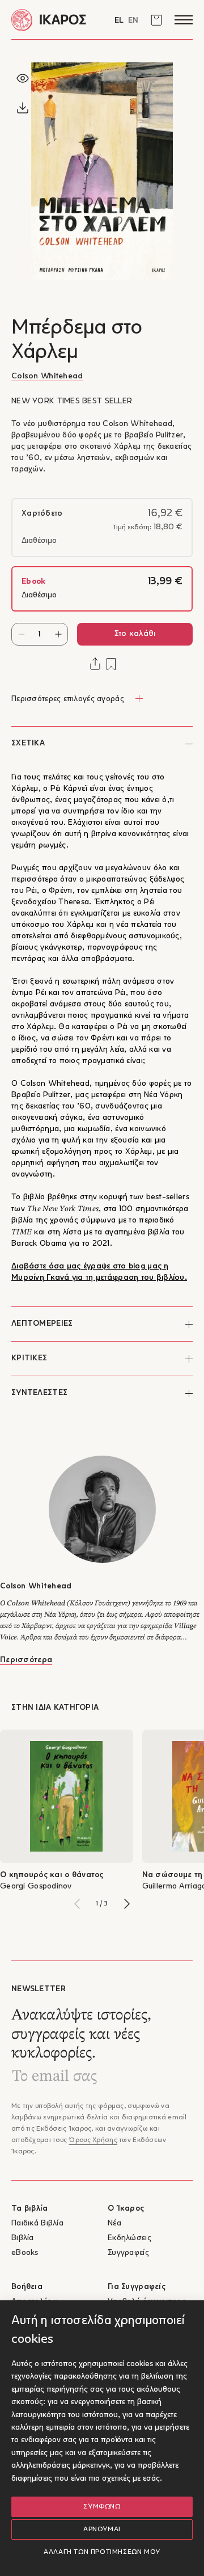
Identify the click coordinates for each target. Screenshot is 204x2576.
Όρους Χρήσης (93, 2140)
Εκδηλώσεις (129, 2238)
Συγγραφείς (128, 2253)
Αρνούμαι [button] (102, 2529)
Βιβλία (23, 2238)
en (133, 21)
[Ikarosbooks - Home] (57, 20)
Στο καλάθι (135, 634)
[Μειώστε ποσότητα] (21, 634)
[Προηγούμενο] (77, 1904)
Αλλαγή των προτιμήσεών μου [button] (102, 2552)
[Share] (95, 664)
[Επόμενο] (127, 1904)
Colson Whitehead (47, 376)
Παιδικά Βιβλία (37, 2223)
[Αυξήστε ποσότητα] (58, 634)
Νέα (114, 2223)
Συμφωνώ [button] (102, 2507)
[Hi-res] (23, 108)
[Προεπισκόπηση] (23, 78)
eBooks (25, 2253)
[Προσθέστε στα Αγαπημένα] (111, 664)
